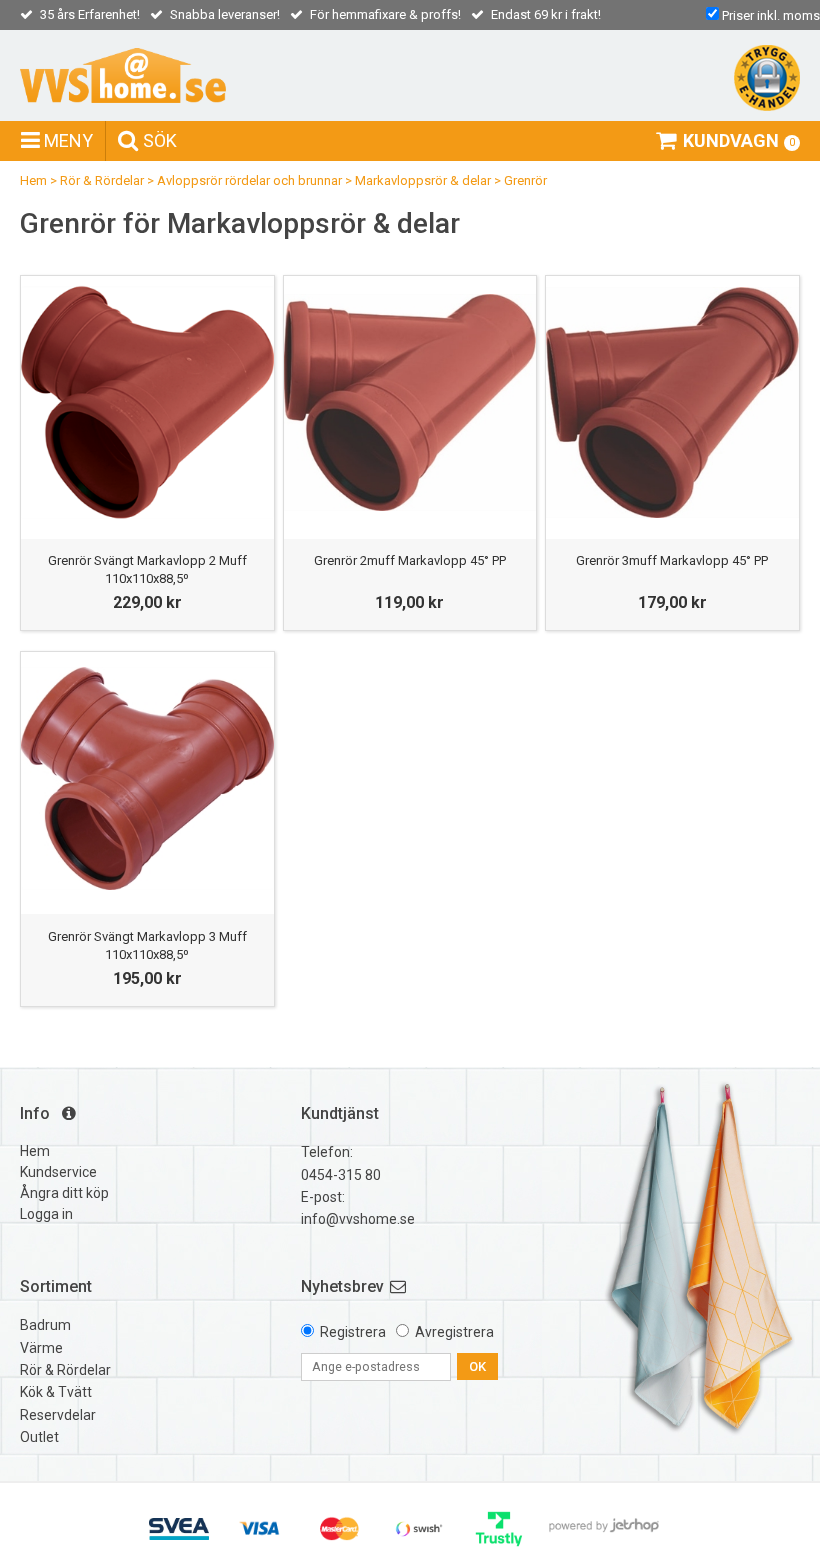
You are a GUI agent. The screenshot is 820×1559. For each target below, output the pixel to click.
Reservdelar (58, 1415)
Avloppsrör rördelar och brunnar (249, 180)
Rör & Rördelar (102, 180)
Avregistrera (454, 1332)
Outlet (39, 1437)
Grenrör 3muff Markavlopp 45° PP (672, 560)
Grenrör (525, 180)
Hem (33, 180)
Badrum (45, 1325)
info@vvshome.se (358, 1219)
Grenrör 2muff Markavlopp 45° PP (410, 560)
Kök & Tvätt (56, 1392)
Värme (41, 1348)
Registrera (353, 1332)
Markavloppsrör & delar (423, 180)
